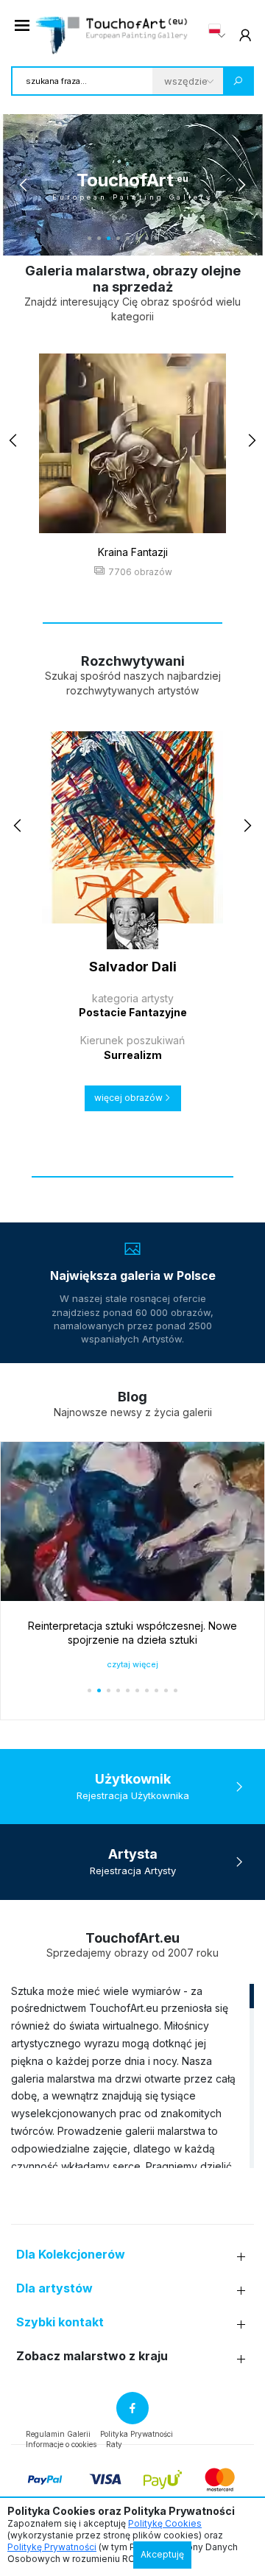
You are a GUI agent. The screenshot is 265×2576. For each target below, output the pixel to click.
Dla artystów (54, 2288)
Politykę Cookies (165, 2523)
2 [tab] (99, 238)
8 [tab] (156, 238)
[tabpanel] (132, 185)
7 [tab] (147, 238)
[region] (132, 2075)
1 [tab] (89, 238)
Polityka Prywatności (137, 2434)
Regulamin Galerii (58, 2434)
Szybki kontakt (60, 2322)
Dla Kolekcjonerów (71, 2255)
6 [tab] (137, 238)
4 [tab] (118, 238)
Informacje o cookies (61, 2444)
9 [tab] (166, 238)
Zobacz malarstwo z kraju (92, 2356)
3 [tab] (109, 238)
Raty (114, 2444)
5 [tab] (128, 238)
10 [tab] (176, 238)
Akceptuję (162, 2554)
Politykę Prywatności (52, 2547)
